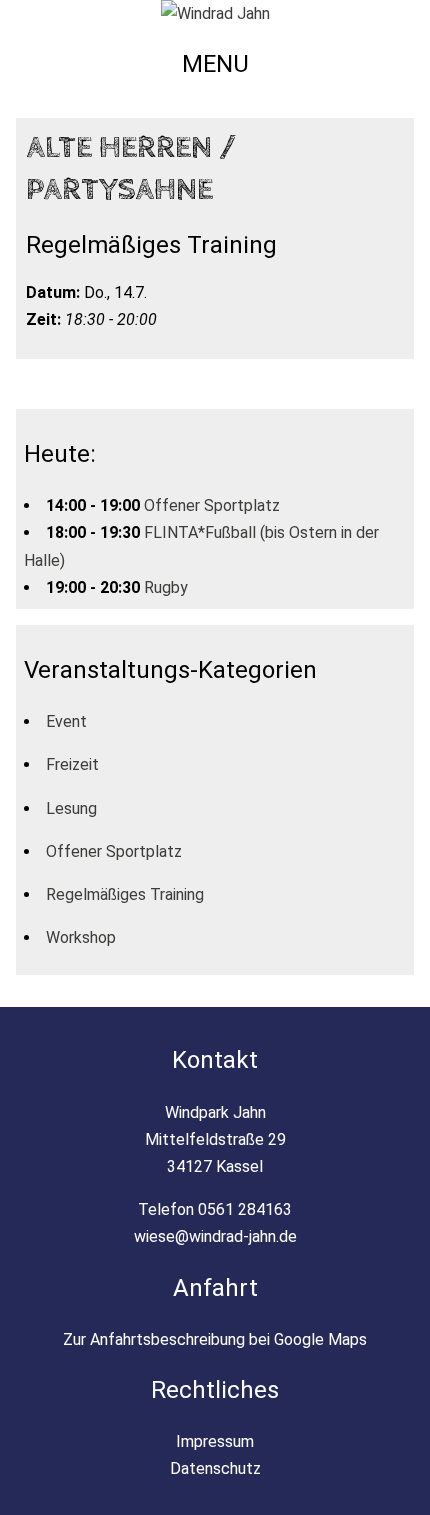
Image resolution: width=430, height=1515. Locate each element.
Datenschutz (215, 1468)
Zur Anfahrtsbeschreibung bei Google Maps (215, 1339)
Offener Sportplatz (212, 505)
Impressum (215, 1441)
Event (66, 721)
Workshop (81, 937)
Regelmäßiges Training (125, 894)
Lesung (71, 808)
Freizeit (72, 764)
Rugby (166, 587)
